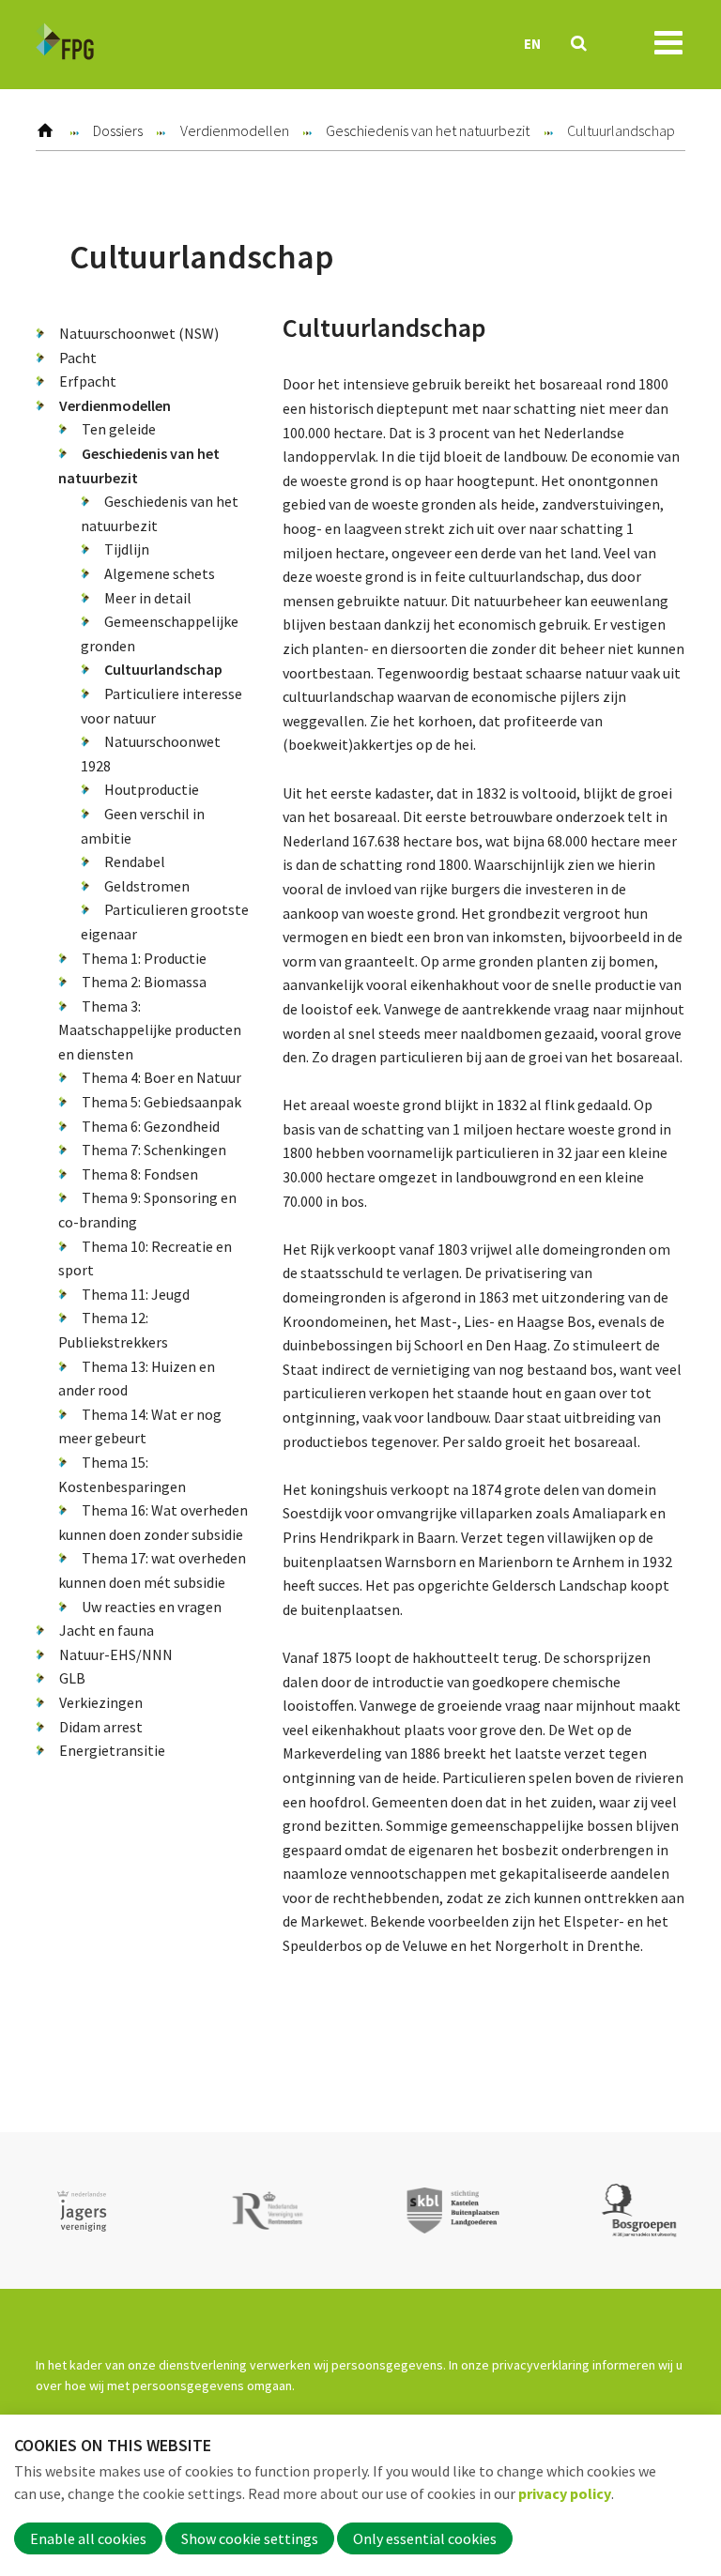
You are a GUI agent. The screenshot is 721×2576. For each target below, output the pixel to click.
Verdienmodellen (235, 130)
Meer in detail (148, 598)
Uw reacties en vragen (152, 1607)
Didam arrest (101, 1727)
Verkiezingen (101, 1702)
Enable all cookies (88, 2538)
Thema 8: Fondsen (140, 1174)
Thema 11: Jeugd (136, 1294)
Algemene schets (160, 573)
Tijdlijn (127, 549)
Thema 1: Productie (144, 958)
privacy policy (565, 2493)
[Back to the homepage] (65, 45)
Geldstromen (147, 886)
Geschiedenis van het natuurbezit (428, 130)
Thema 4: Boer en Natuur (161, 1077)
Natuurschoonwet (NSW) (139, 333)
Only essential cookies (425, 2538)
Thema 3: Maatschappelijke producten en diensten (150, 1030)
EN (532, 44)
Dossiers (118, 130)
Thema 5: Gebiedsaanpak (161, 1102)
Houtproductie (152, 789)
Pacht (78, 358)
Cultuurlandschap (163, 669)
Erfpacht (88, 381)
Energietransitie (112, 1750)
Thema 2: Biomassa (144, 982)
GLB (72, 1678)
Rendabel (135, 861)
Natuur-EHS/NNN (116, 1654)
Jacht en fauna (107, 1630)
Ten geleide (119, 429)
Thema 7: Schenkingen (154, 1150)
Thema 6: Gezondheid (151, 1126)
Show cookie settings (250, 2538)
